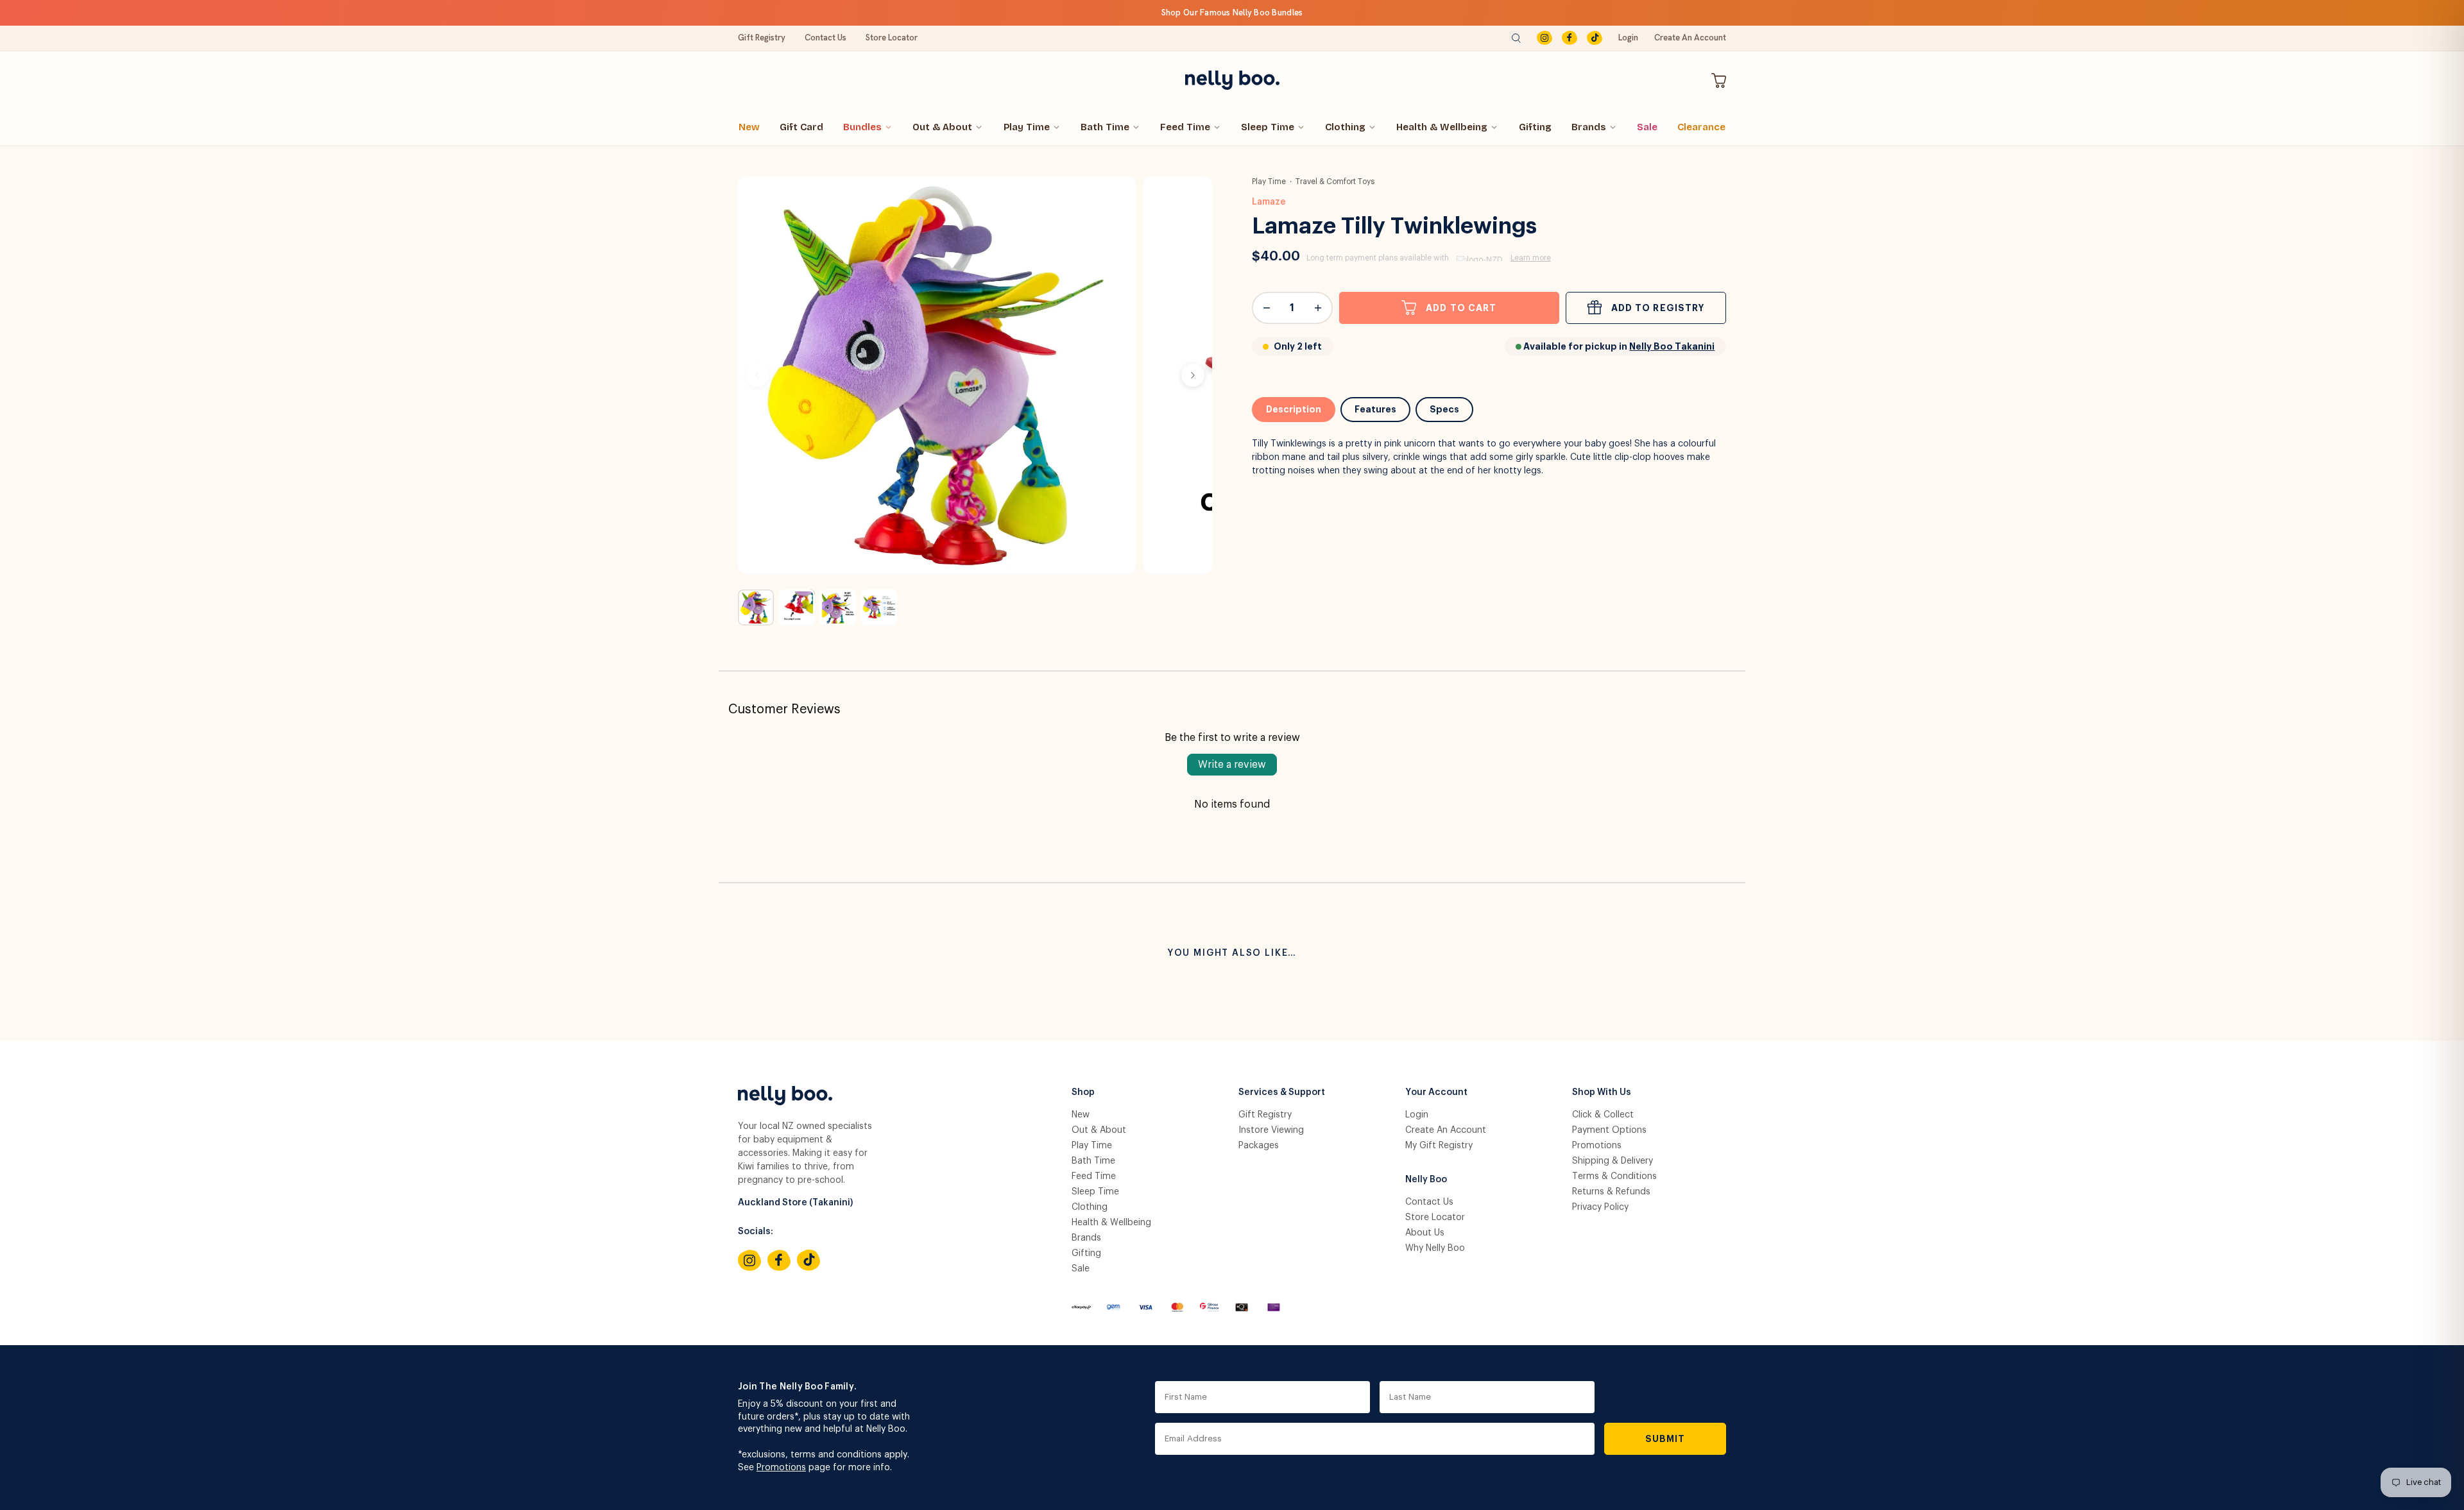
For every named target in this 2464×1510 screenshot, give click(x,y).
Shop (1083, 1092)
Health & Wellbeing (1442, 127)
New (749, 127)
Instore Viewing (1271, 1130)
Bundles (862, 127)
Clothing (1345, 127)
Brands (1589, 127)
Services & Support (1282, 1092)
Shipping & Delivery (1613, 1161)
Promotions (1597, 1146)
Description (1294, 409)
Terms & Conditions (1614, 1176)
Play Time (1027, 127)
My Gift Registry (1439, 1146)
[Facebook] (1570, 38)
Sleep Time (1268, 127)
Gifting (1535, 127)
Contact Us (826, 38)
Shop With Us (1602, 1092)
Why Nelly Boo (1435, 1248)
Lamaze (1269, 202)
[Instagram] (1544, 38)
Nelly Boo (1426, 1180)
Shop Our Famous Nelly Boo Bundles (1232, 13)
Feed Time (1185, 127)
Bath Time (1105, 127)
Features (1375, 409)
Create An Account (1690, 38)
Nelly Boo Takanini (1672, 346)
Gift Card (801, 127)
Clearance (1701, 127)
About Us (1425, 1233)
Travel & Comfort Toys (1335, 182)
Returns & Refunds (1611, 1192)
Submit (1665, 1439)
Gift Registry (762, 38)
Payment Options (1609, 1130)
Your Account (1436, 1092)
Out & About (942, 127)
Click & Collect (1603, 1115)
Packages (1259, 1146)
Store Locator (892, 38)
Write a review (1232, 765)
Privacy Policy (1600, 1207)
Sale (1647, 127)
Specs (1444, 409)
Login (1628, 38)
